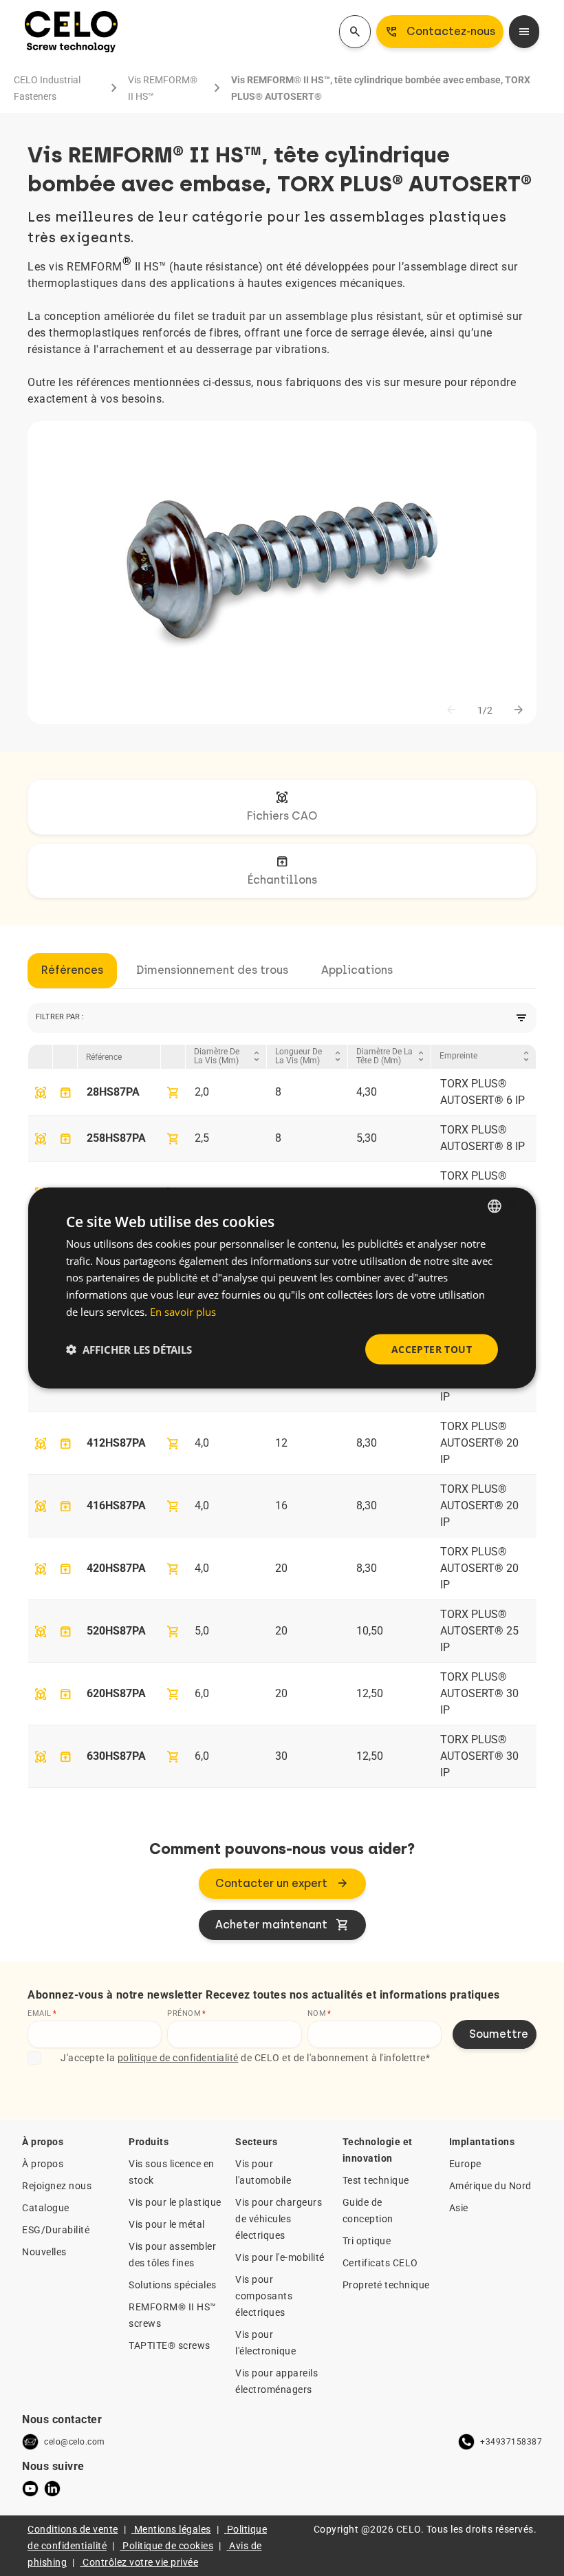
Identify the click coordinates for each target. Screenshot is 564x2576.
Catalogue (46, 2208)
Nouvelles (44, 2252)
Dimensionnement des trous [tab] (212, 970)
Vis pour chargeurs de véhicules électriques (279, 2219)
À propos (43, 2164)
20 (281, 1568)
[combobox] (495, 1206)
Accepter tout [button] (432, 1349)
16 (281, 1505)
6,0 (202, 1693)
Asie (459, 2208)
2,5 (202, 1138)
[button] (129, 1350)
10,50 (370, 1631)
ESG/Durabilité (56, 2230)
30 (281, 1756)
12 (281, 1443)
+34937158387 (511, 2442)
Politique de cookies (168, 2546)
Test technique (376, 2180)
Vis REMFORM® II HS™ (163, 88)
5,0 (202, 1631)
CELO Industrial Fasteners (47, 88)
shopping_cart (173, 1093)
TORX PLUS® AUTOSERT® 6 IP (482, 1092)
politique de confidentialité (178, 2058)
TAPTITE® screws (170, 2345)
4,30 (367, 1092)
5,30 (367, 1138)
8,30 (367, 1443)
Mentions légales (173, 2529)
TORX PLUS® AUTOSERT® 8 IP (482, 1138)
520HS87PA (116, 1631)
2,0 (202, 1092)
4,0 (202, 1443)
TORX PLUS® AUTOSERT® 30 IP (479, 1693)
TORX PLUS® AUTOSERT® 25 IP (479, 1631)
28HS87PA (113, 1092)
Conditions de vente (73, 2529)
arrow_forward (519, 710)
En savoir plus (183, 1311)
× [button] (513, 1205)
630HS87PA (116, 1756)
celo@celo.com (75, 2442)
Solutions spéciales (173, 2285)
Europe (465, 2164)
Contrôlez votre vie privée (140, 2562)
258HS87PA (116, 1138)
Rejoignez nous (57, 2186)
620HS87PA (116, 1693)
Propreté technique (386, 2285)
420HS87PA (116, 1568)
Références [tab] (72, 970)
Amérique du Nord (490, 2186)
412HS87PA (116, 1443)
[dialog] (282, 1288)
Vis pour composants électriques (264, 2296)
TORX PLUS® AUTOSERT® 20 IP (479, 1443)
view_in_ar (41, 1093)
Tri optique (367, 2241)
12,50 (370, 1693)
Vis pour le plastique (175, 2202)
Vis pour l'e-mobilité (280, 2257)
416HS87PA (116, 1505)
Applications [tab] (357, 970)
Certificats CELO (380, 2263)
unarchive (65, 1093)
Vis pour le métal (167, 2224)
